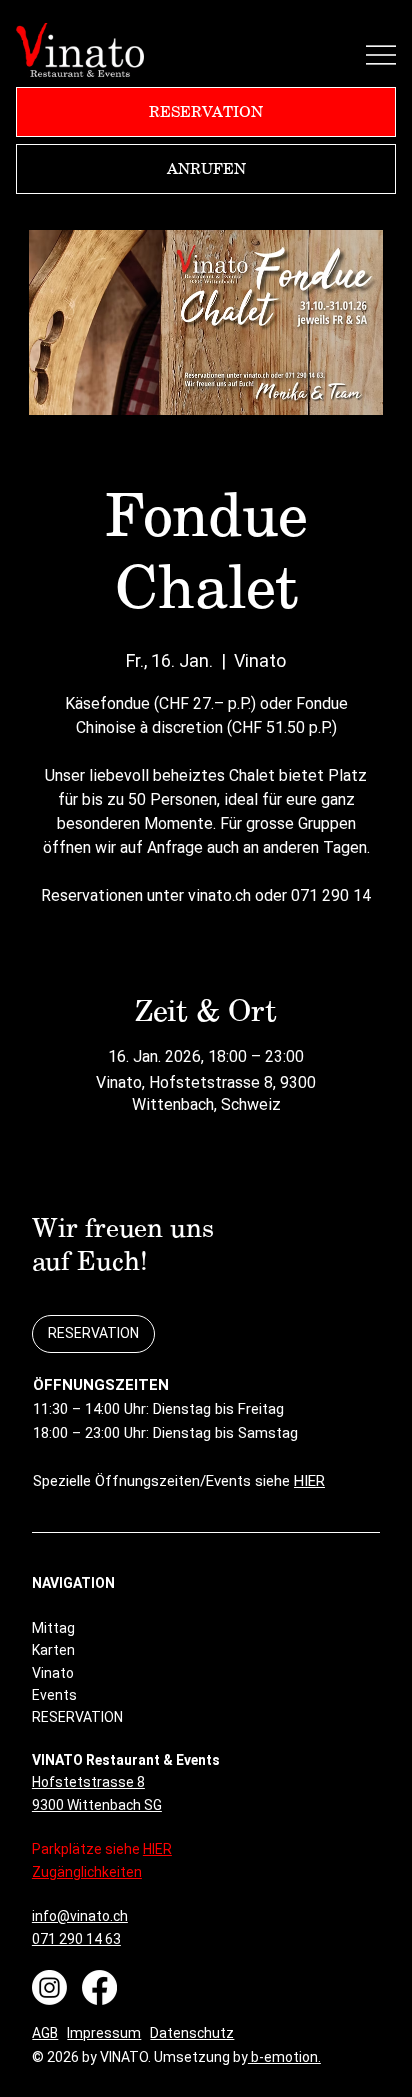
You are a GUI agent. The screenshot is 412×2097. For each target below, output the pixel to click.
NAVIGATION (73, 1583)
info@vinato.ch (80, 1916)
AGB (45, 2033)
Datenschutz (192, 2033)
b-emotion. (284, 2057)
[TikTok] (171, 1981)
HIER (309, 1481)
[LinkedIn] (139, 1981)
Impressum (104, 2033)
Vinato (53, 1673)
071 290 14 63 (76, 1939)
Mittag (53, 1628)
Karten (53, 1650)
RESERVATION (77, 1717)
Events (54, 1695)
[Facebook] (99, 1987)
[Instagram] (49, 1987)
